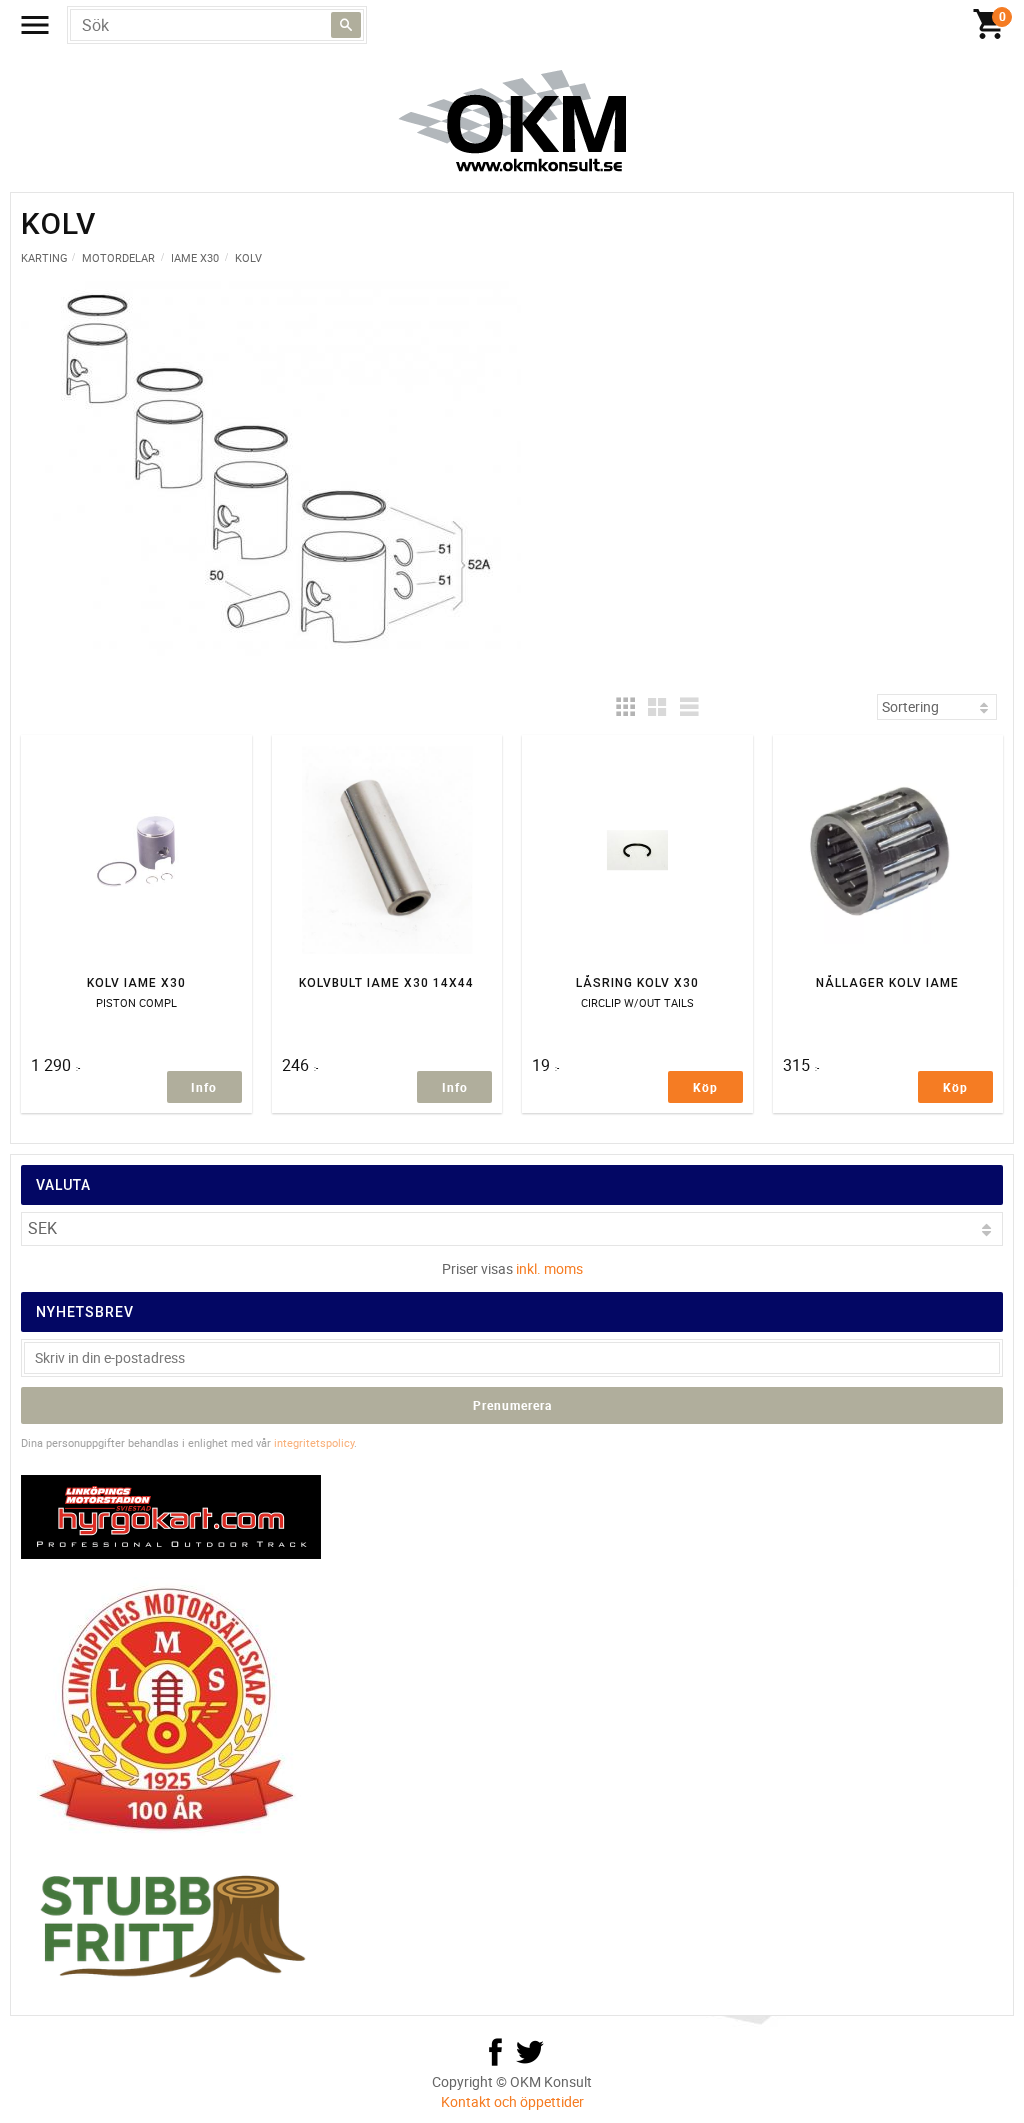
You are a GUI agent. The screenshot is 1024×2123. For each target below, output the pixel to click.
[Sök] (346, 25)
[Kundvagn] (989, 25)
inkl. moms (549, 1268)
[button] (625, 707)
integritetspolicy (314, 1442)
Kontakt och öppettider (512, 2101)
